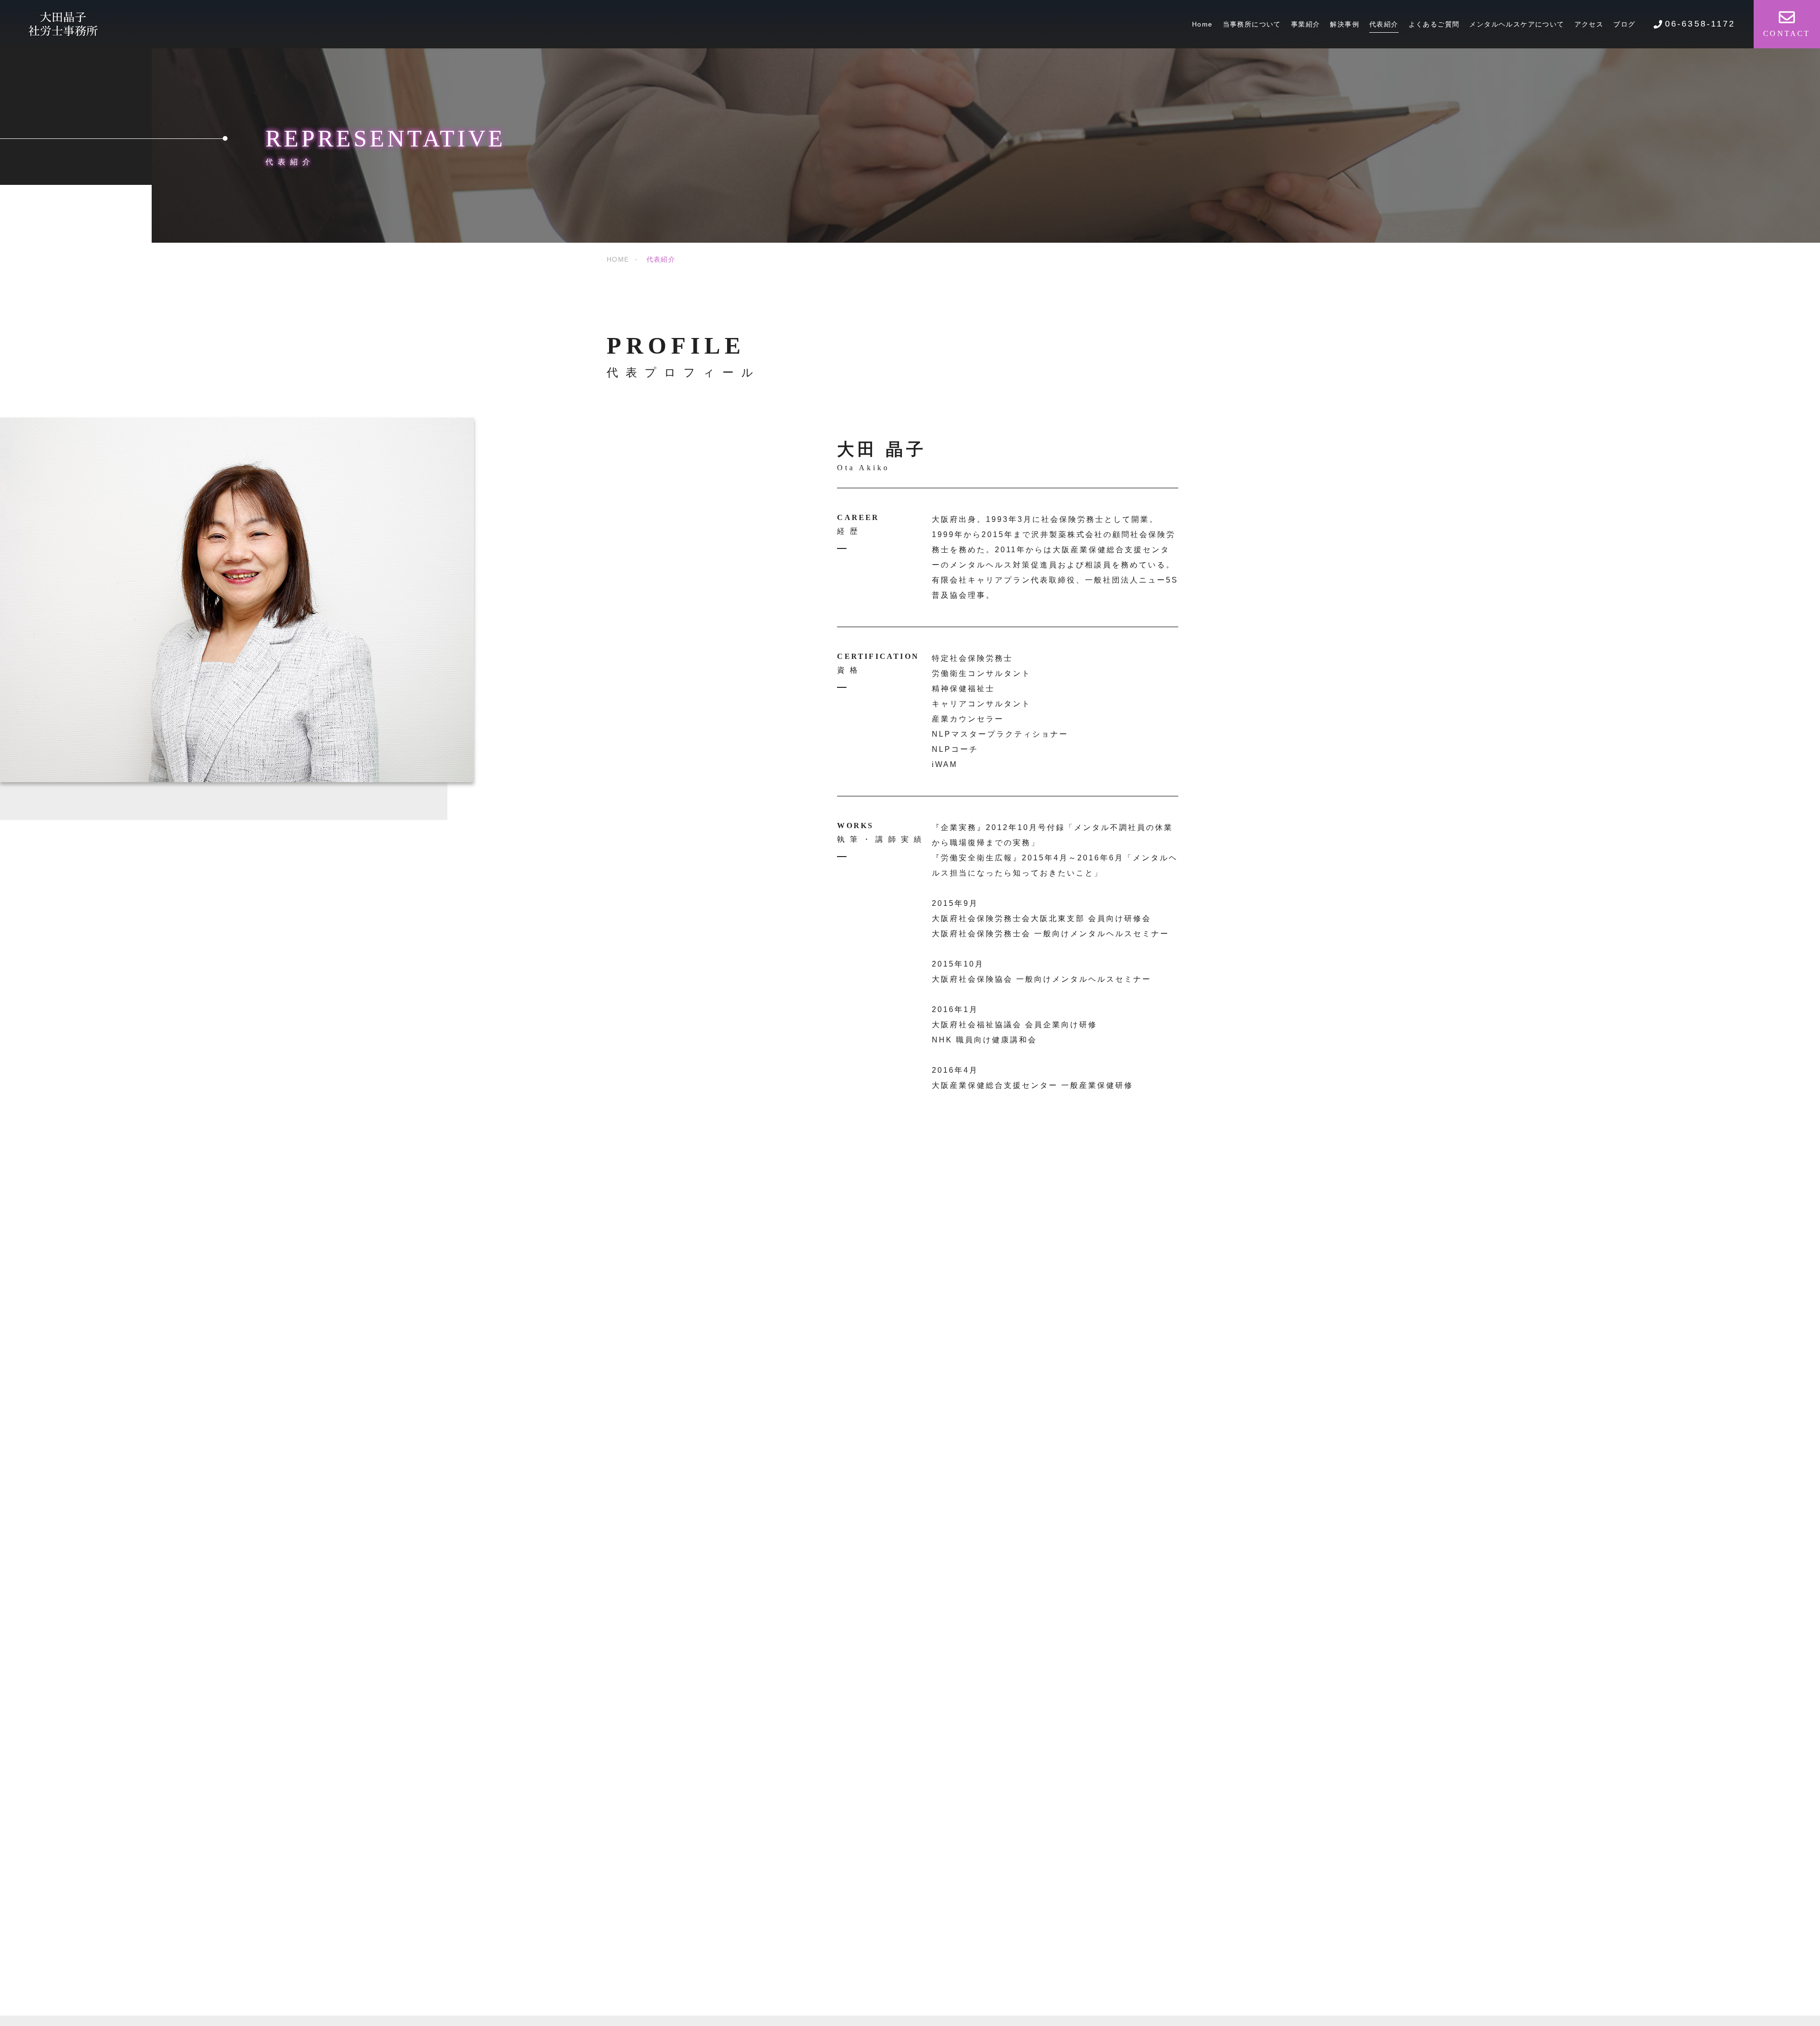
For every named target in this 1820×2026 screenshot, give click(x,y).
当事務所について (1252, 24)
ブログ (1624, 24)
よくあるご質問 (1434, 24)
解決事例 (1345, 24)
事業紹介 (1306, 24)
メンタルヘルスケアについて (1517, 24)
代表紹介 (1384, 24)
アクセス (1589, 24)
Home (1202, 24)
